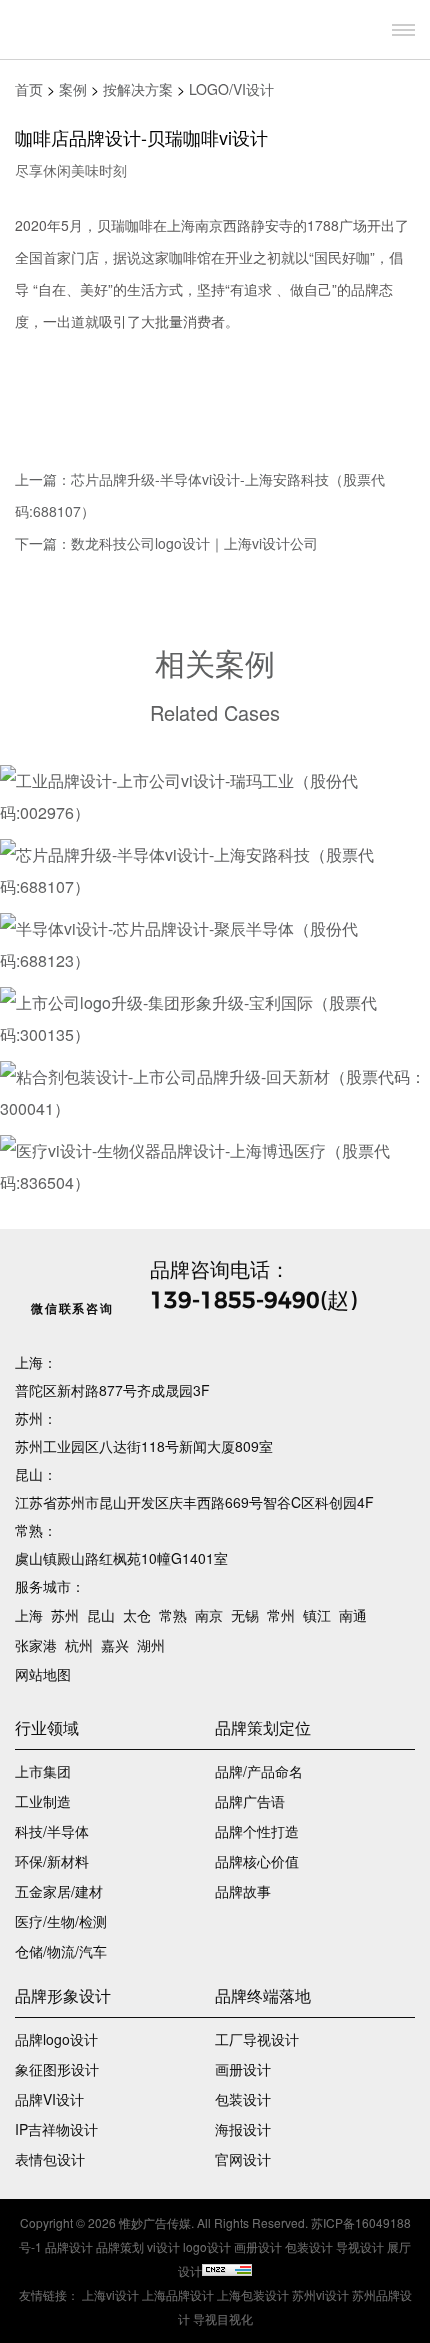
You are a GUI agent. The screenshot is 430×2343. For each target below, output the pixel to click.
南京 (209, 1615)
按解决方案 (138, 89)
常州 (281, 1615)
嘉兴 (115, 1645)
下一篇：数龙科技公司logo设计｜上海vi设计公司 (166, 543)
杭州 (79, 1645)
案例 (73, 89)
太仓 (137, 1615)
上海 (29, 1615)
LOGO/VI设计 (231, 89)
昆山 (101, 1615)
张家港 (36, 1645)
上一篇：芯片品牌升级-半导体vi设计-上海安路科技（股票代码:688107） (200, 495)
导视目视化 (223, 2318)
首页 (29, 89)
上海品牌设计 (178, 2294)
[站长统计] (227, 2270)
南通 (353, 1615)
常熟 (173, 1615)
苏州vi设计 (320, 2294)
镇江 (317, 1615)
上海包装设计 (253, 2294)
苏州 (65, 1615)
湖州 (151, 1645)
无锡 (245, 1615)
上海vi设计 (110, 2294)
